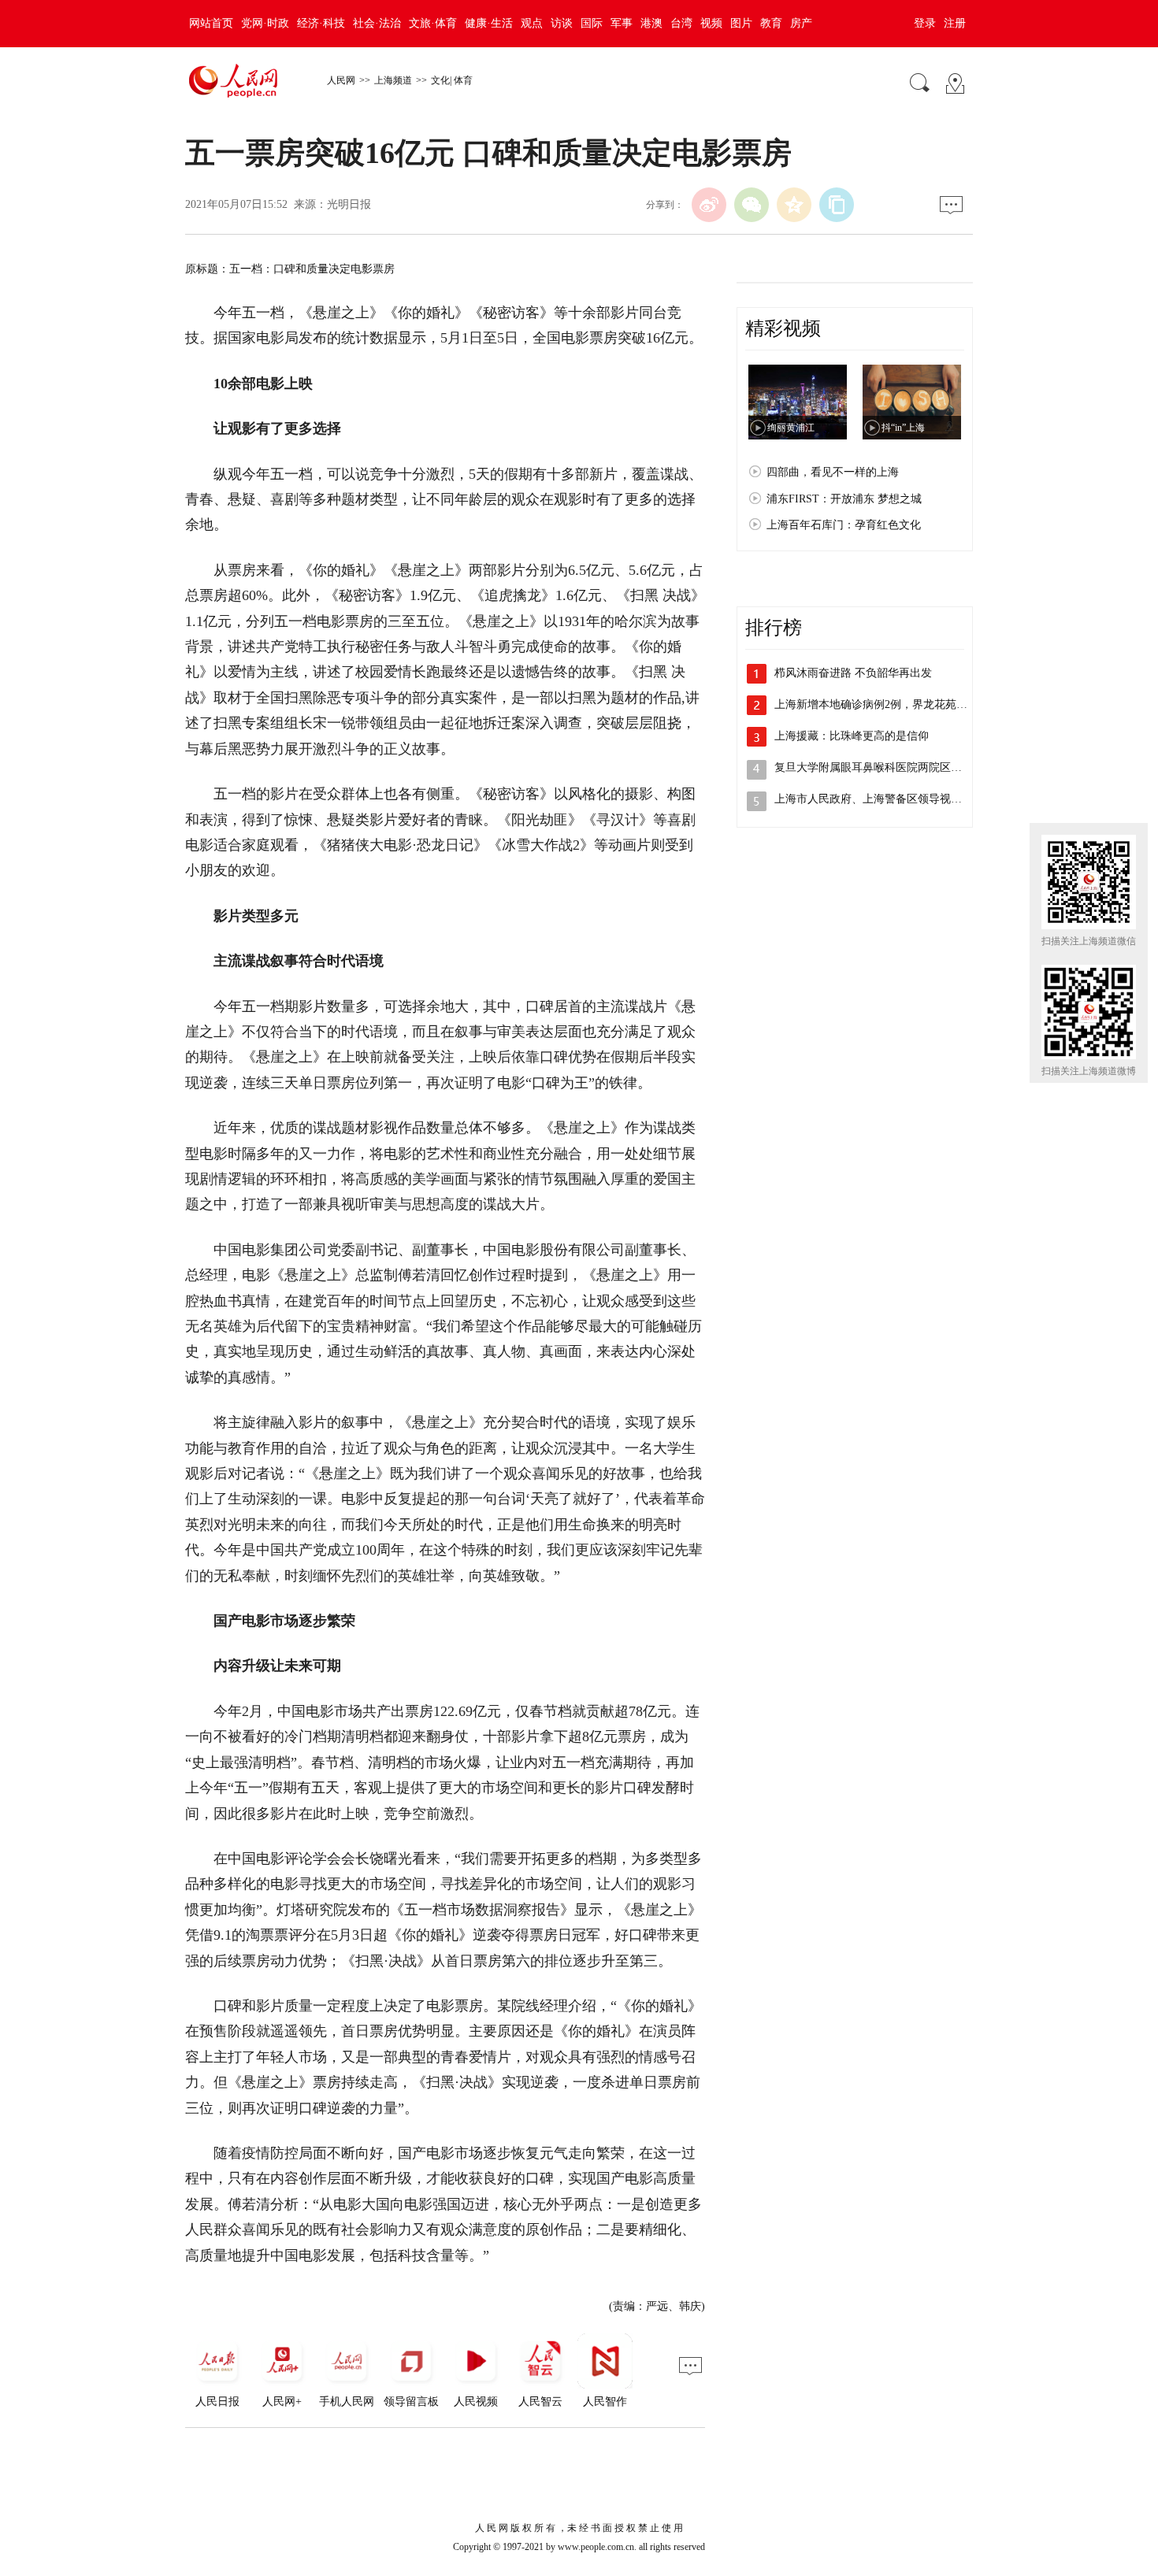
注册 (955, 23)
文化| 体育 (452, 80)
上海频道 (393, 80)
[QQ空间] (794, 205)
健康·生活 (489, 23)
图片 (741, 23)
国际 (592, 23)
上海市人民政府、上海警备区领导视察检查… (885, 799)
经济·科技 (321, 23)
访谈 (562, 23)
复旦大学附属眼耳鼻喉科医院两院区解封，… (885, 767)
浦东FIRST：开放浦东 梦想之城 (844, 499)
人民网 (341, 80)
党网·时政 (265, 23)
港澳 (651, 23)
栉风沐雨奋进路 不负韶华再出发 (853, 673)
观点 (532, 23)
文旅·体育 (433, 23)
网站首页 (211, 23)
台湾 (681, 23)
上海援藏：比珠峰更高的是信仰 (852, 736)
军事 (622, 23)
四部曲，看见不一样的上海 (833, 472)
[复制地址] (837, 205)
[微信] (752, 205)
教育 (771, 23)
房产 (801, 23)
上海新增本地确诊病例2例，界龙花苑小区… (882, 704)
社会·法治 (377, 23)
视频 (711, 23)
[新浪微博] (709, 205)
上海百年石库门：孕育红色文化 (844, 525)
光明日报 (349, 204)
